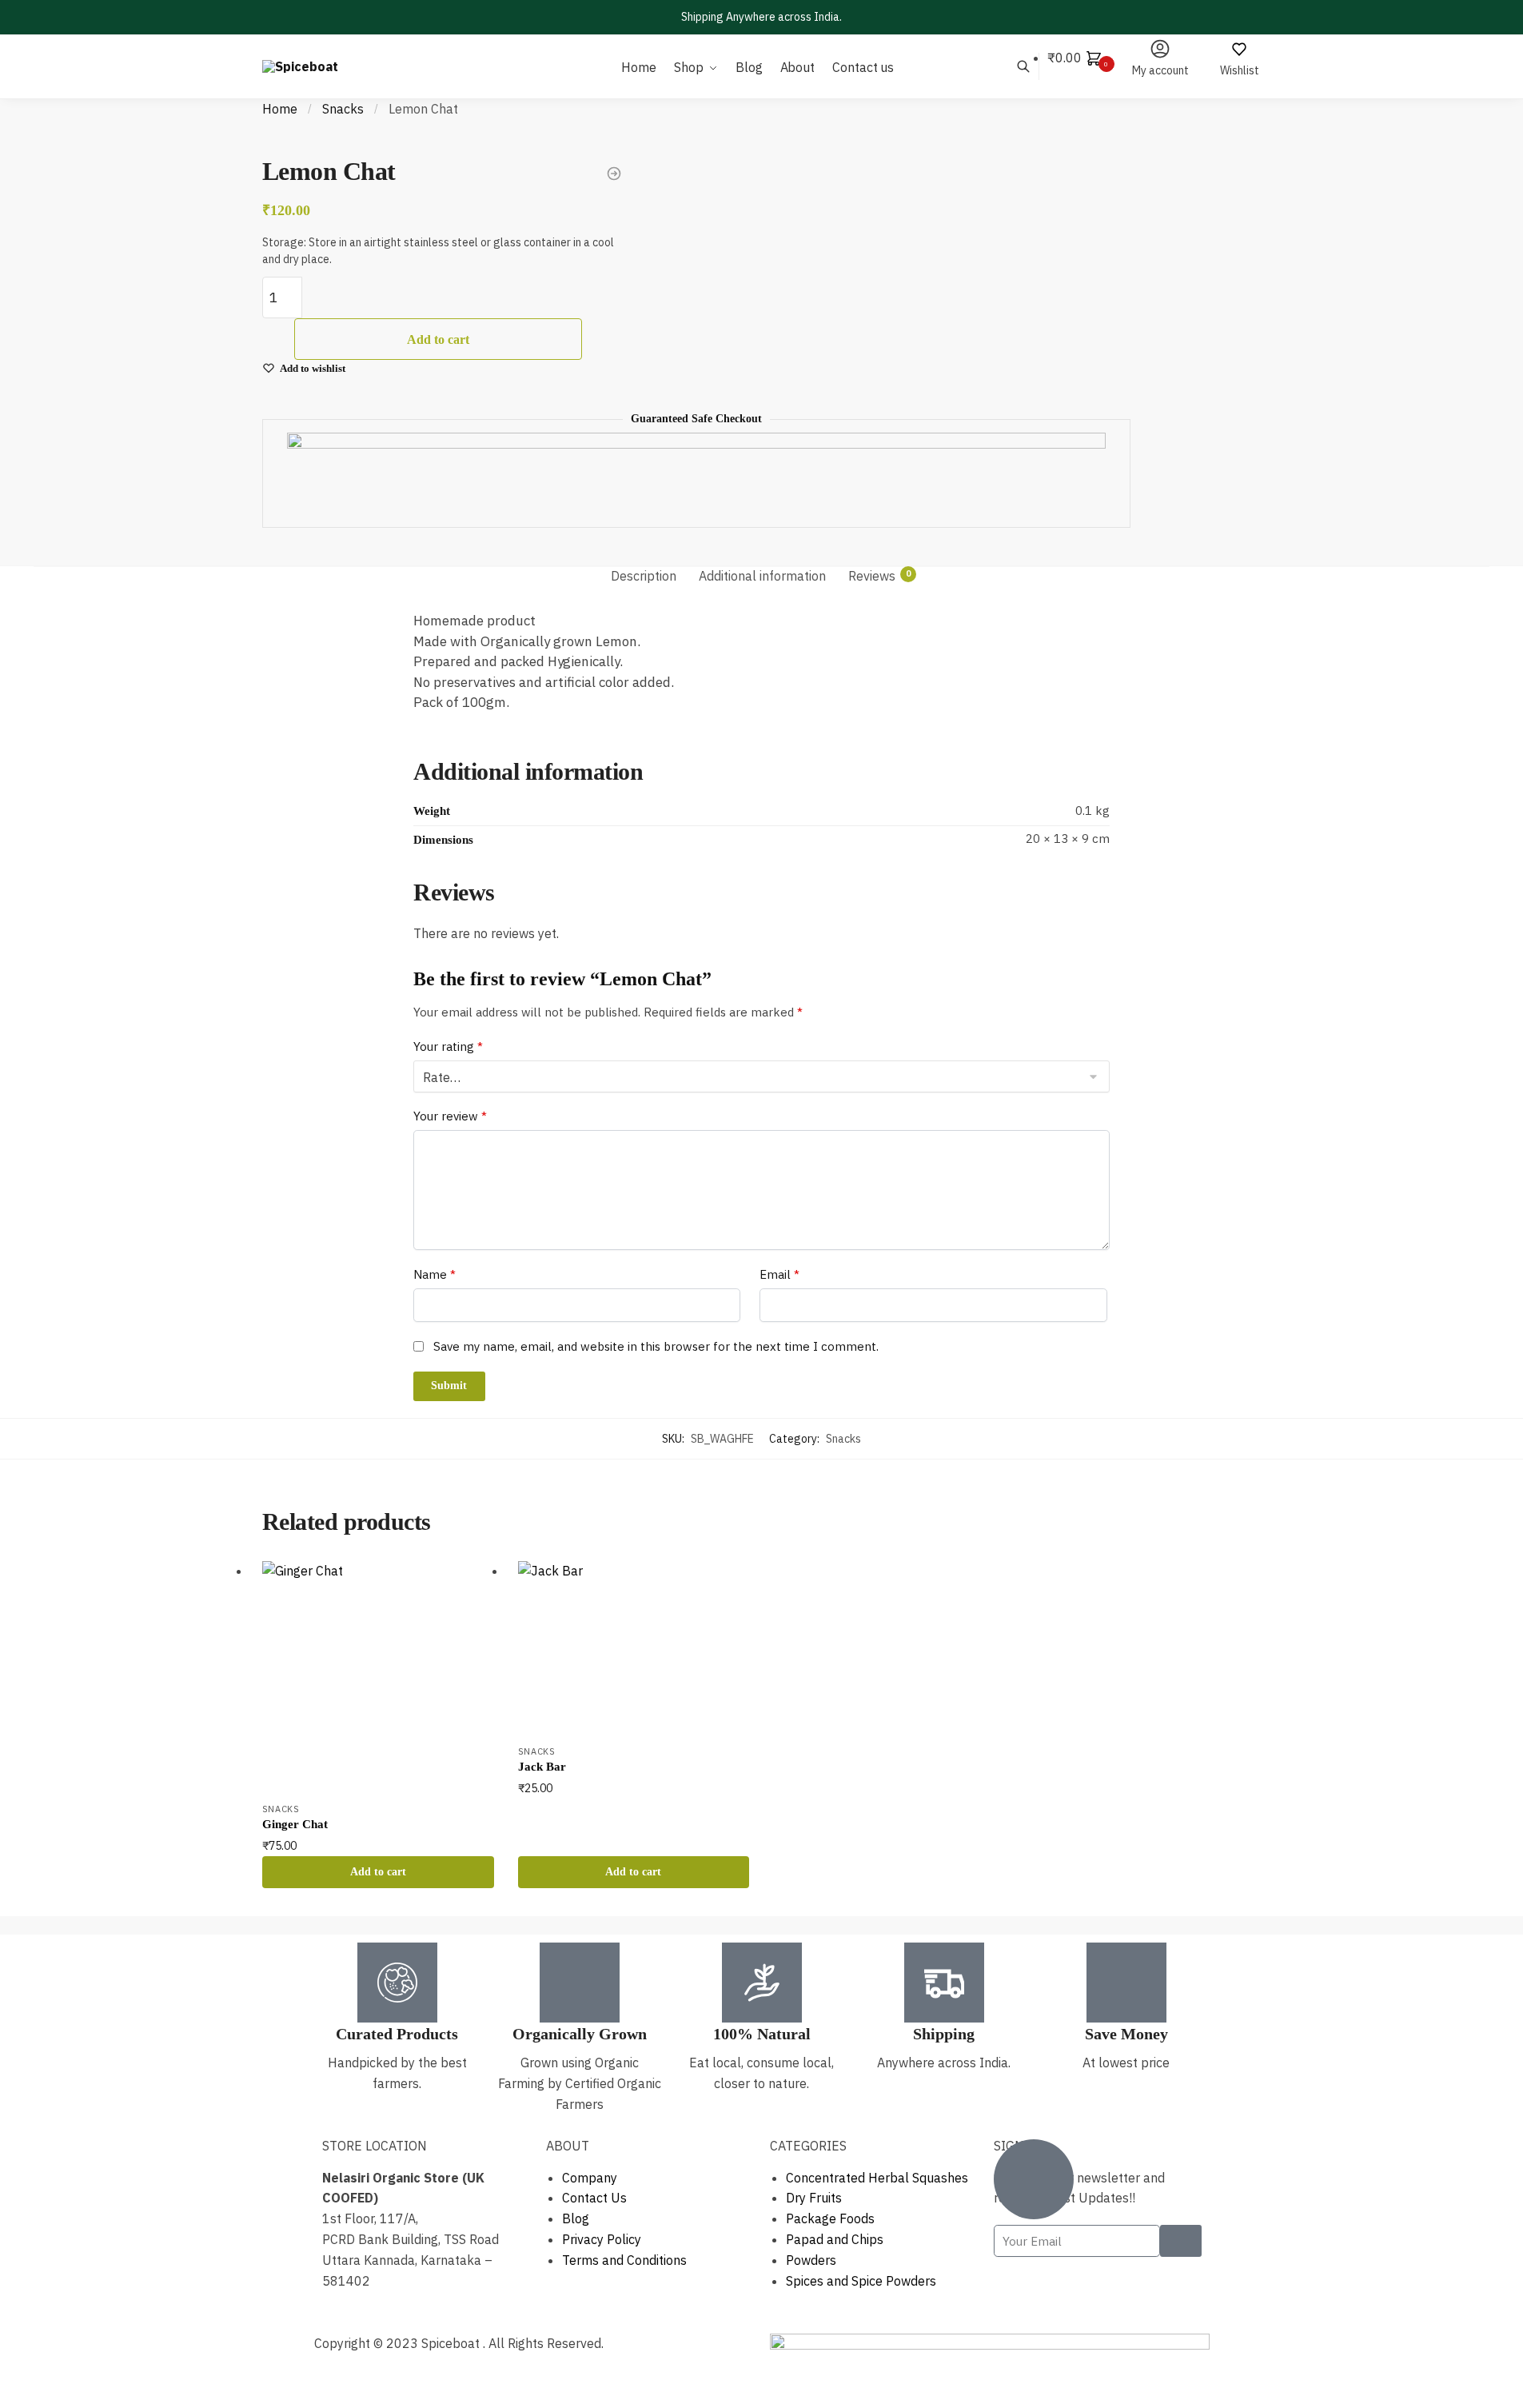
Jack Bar (542, 1767)
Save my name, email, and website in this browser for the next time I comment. (656, 1346)
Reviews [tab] (872, 577)
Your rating (448, 1046)
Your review (450, 1116)
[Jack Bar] (634, 1648)
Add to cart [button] (378, 1872)
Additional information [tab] (762, 577)
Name (435, 1274)
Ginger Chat (295, 1824)
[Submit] (1181, 2241)
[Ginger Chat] (378, 1677)
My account (1160, 70)
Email (779, 1274)
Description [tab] (644, 577)
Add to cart (438, 339)
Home (280, 109)
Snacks (343, 109)
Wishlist (1240, 70)
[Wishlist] (470, 1585)
